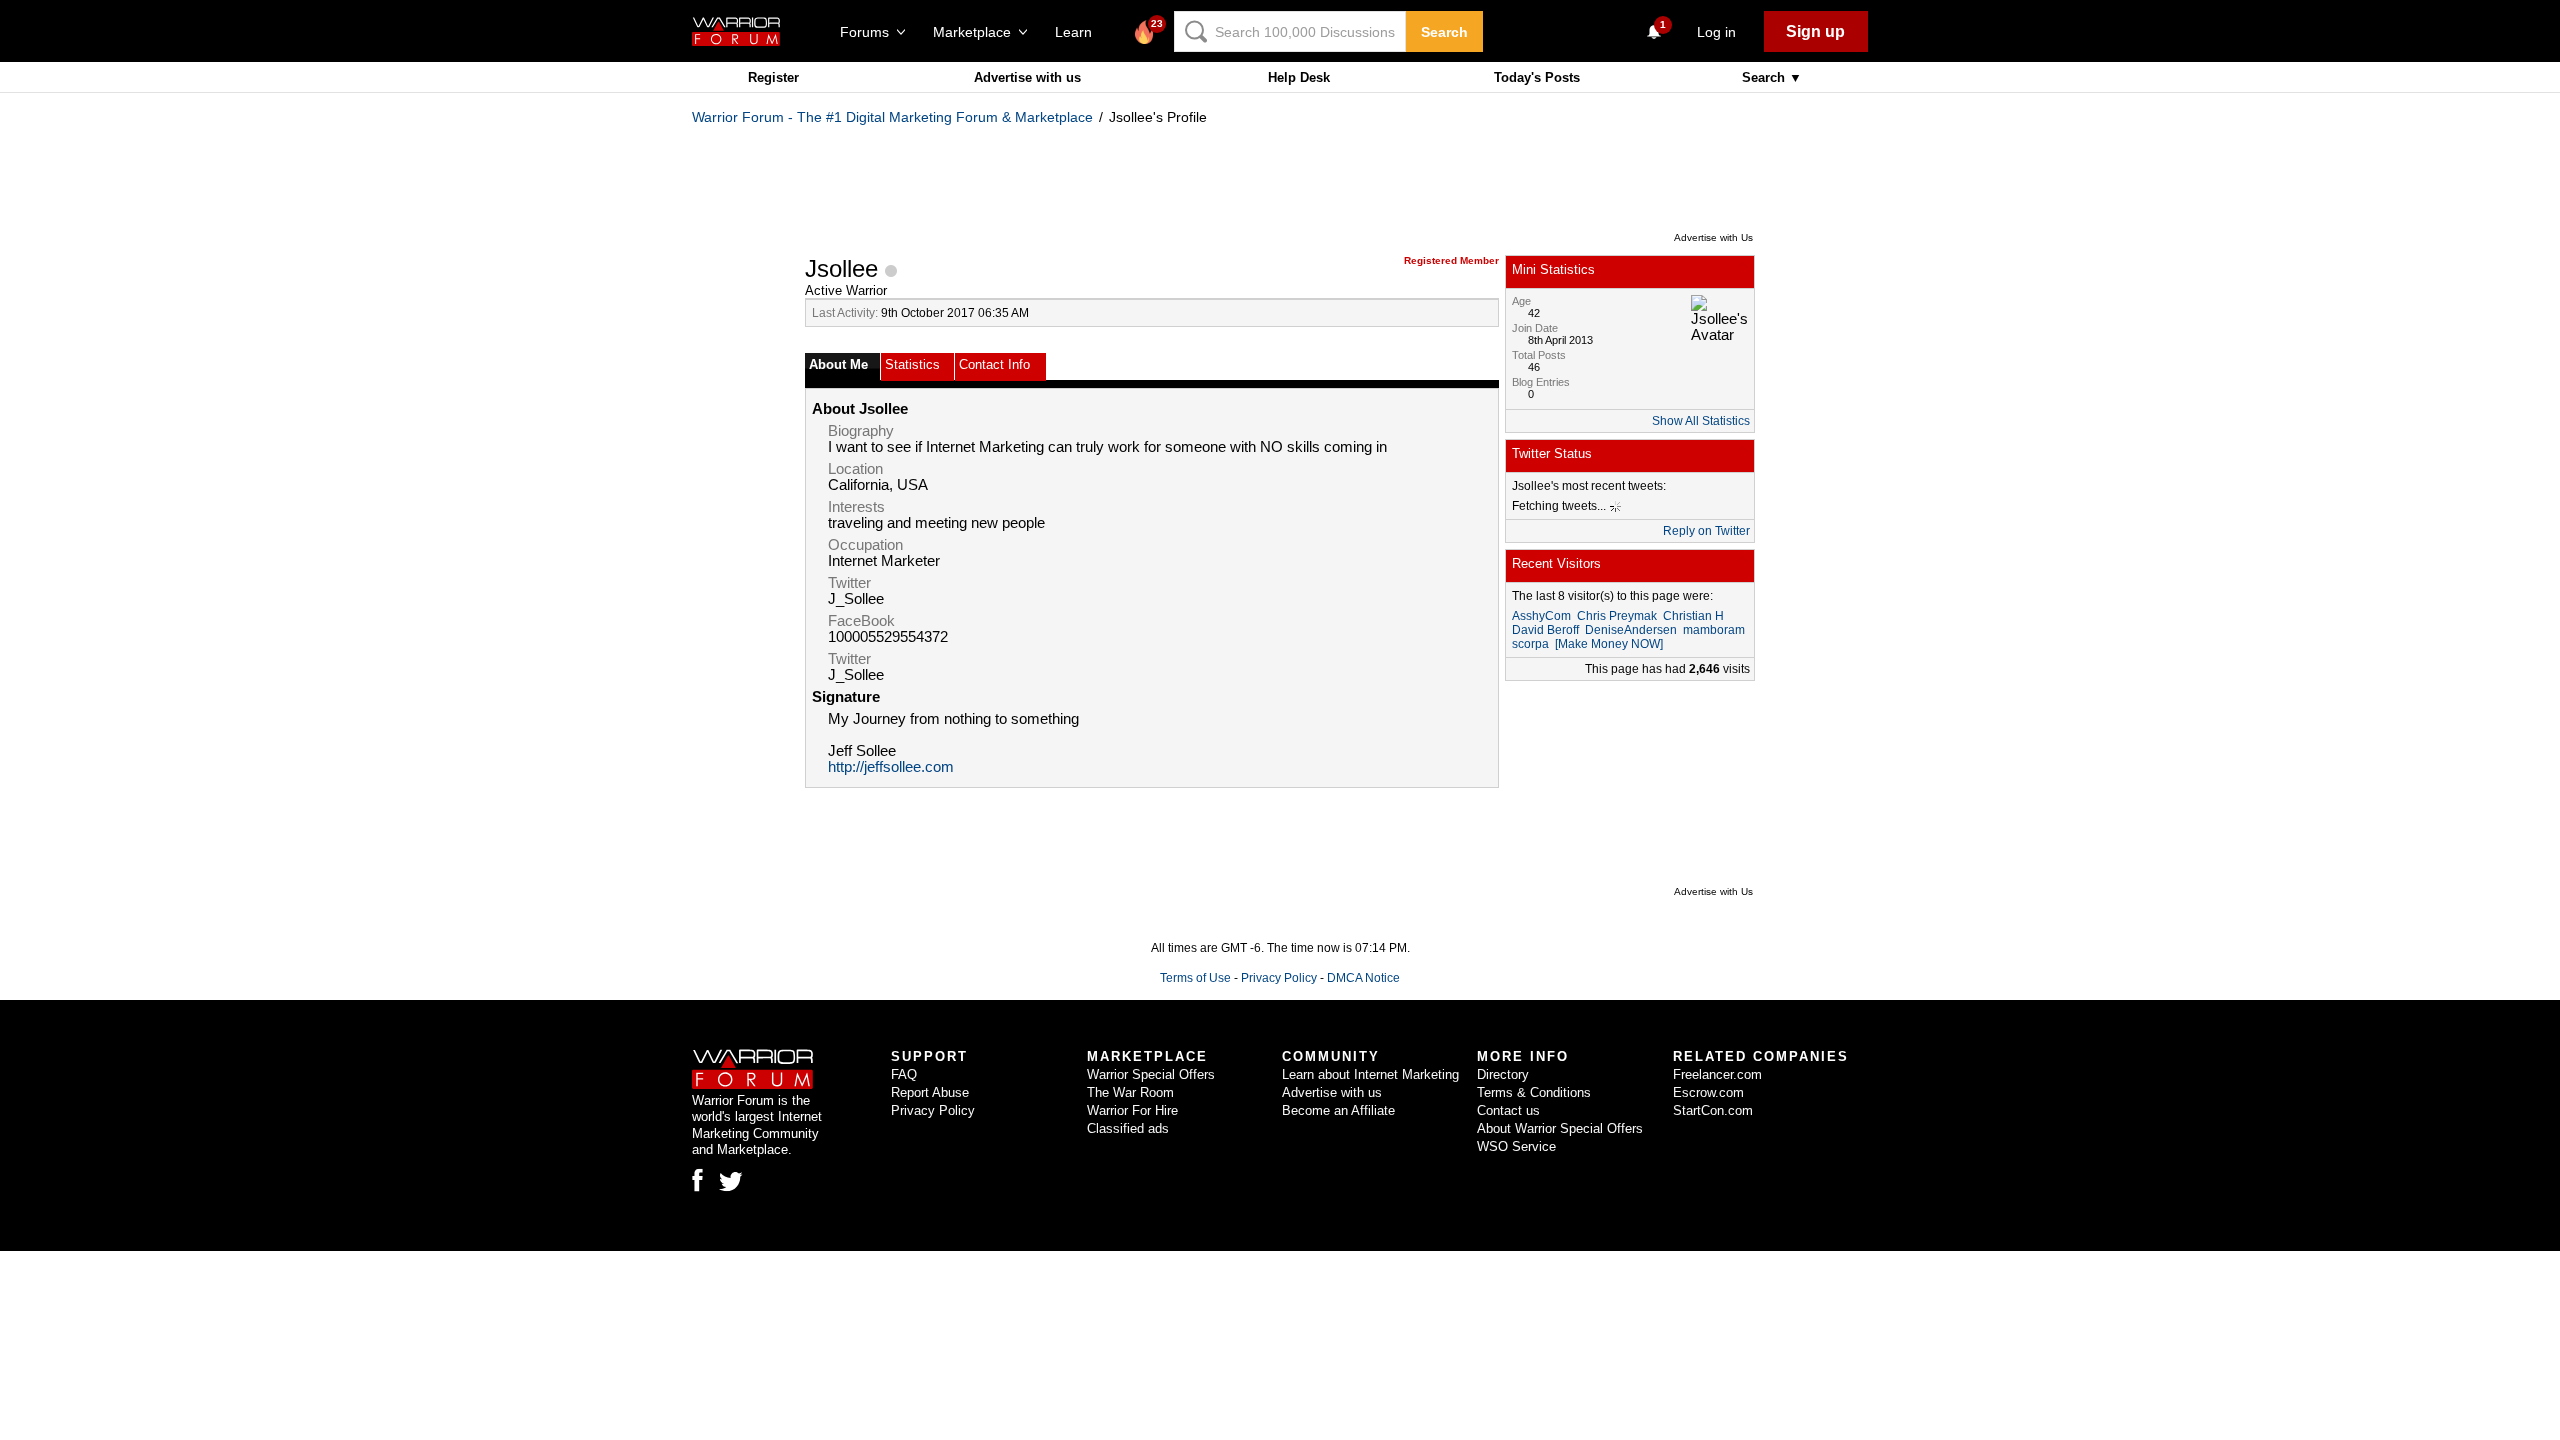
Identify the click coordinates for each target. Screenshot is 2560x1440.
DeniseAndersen (1631, 630)
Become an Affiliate (1338, 1110)
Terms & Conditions (1534, 1092)
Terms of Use (1195, 978)
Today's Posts (1537, 77)
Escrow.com (1708, 1092)
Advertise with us (1027, 77)
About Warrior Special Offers (1560, 1128)
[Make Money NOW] (1609, 644)
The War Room (1130, 1092)
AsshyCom (1541, 616)
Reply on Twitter (1706, 531)
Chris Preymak (1617, 616)
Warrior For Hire (1132, 1110)
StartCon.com (1713, 1110)
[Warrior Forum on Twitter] (731, 1182)
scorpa (1530, 644)
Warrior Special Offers (1151, 1074)
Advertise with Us (1713, 237)
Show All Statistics (1701, 421)
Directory (1503, 1074)
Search (1444, 32)
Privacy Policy (1279, 978)
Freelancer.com (1717, 1074)
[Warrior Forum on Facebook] (697, 1180)
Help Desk (1299, 77)
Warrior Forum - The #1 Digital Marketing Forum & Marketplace (892, 117)
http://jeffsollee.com (891, 767)
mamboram (1714, 630)
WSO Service (1516, 1146)
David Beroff (1545, 630)
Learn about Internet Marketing (1370, 1074)
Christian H (1693, 616)
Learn (1079, 32)
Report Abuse (930, 1092)
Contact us (1508, 1110)
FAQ (904, 1074)
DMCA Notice (1363, 978)
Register (773, 77)
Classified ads (1128, 1128)
